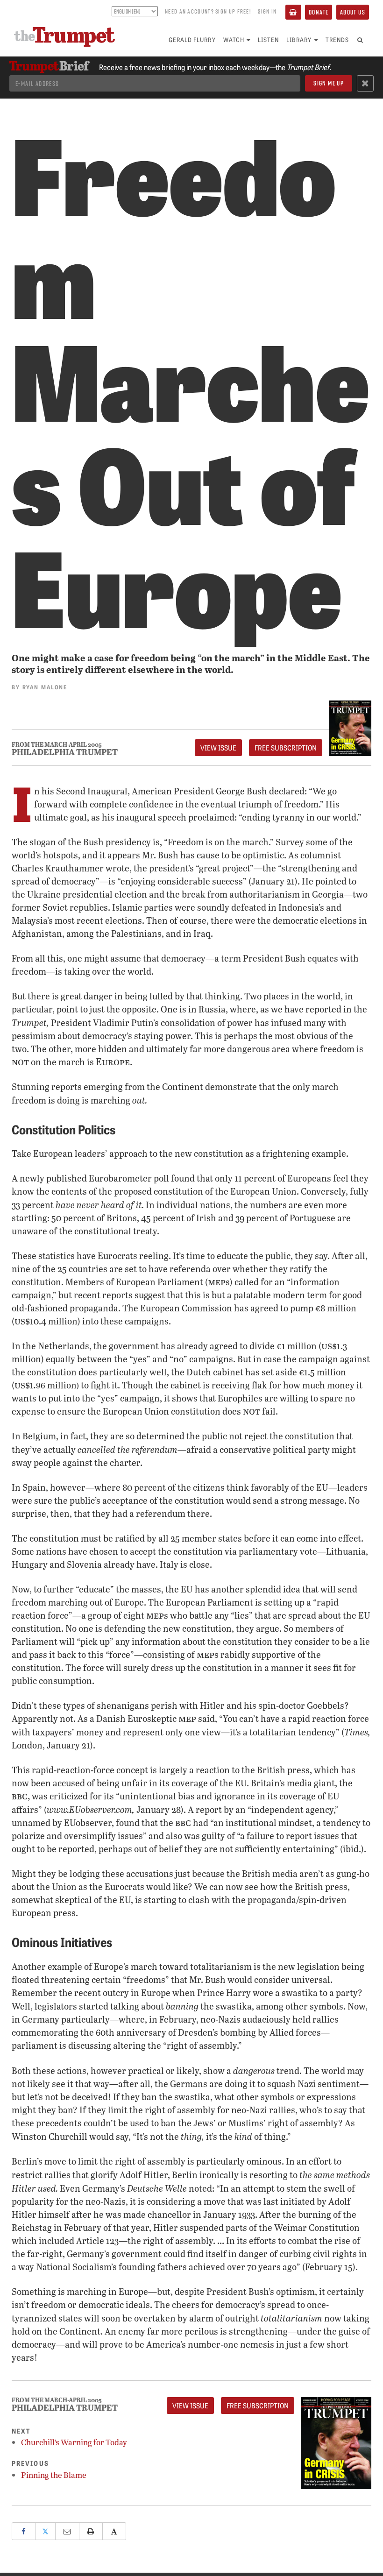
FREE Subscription (286, 748)
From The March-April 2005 (57, 745)
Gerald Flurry (192, 39)
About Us (353, 12)
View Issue (218, 748)
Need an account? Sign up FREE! (208, 11)
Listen (268, 39)
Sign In (267, 11)
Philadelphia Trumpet (65, 752)
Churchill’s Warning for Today (74, 2442)
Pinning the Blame (54, 2475)
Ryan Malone (45, 687)
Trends (337, 39)
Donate (319, 12)
